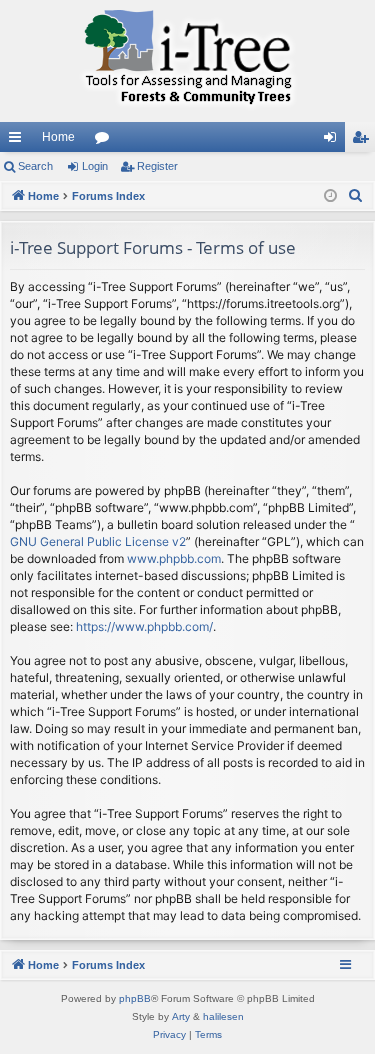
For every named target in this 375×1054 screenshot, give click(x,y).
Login (95, 166)
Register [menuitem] (364, 141)
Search (35, 166)
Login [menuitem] (334, 141)
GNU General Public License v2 (98, 541)
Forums (106, 141)
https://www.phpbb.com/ (144, 626)
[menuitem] (356, 196)
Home (58, 137)
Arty (181, 1016)
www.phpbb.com (174, 558)
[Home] (187, 61)
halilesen (223, 1016)
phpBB (135, 998)
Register (157, 166)
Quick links (19, 141)
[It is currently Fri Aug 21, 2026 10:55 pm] (330, 196)
